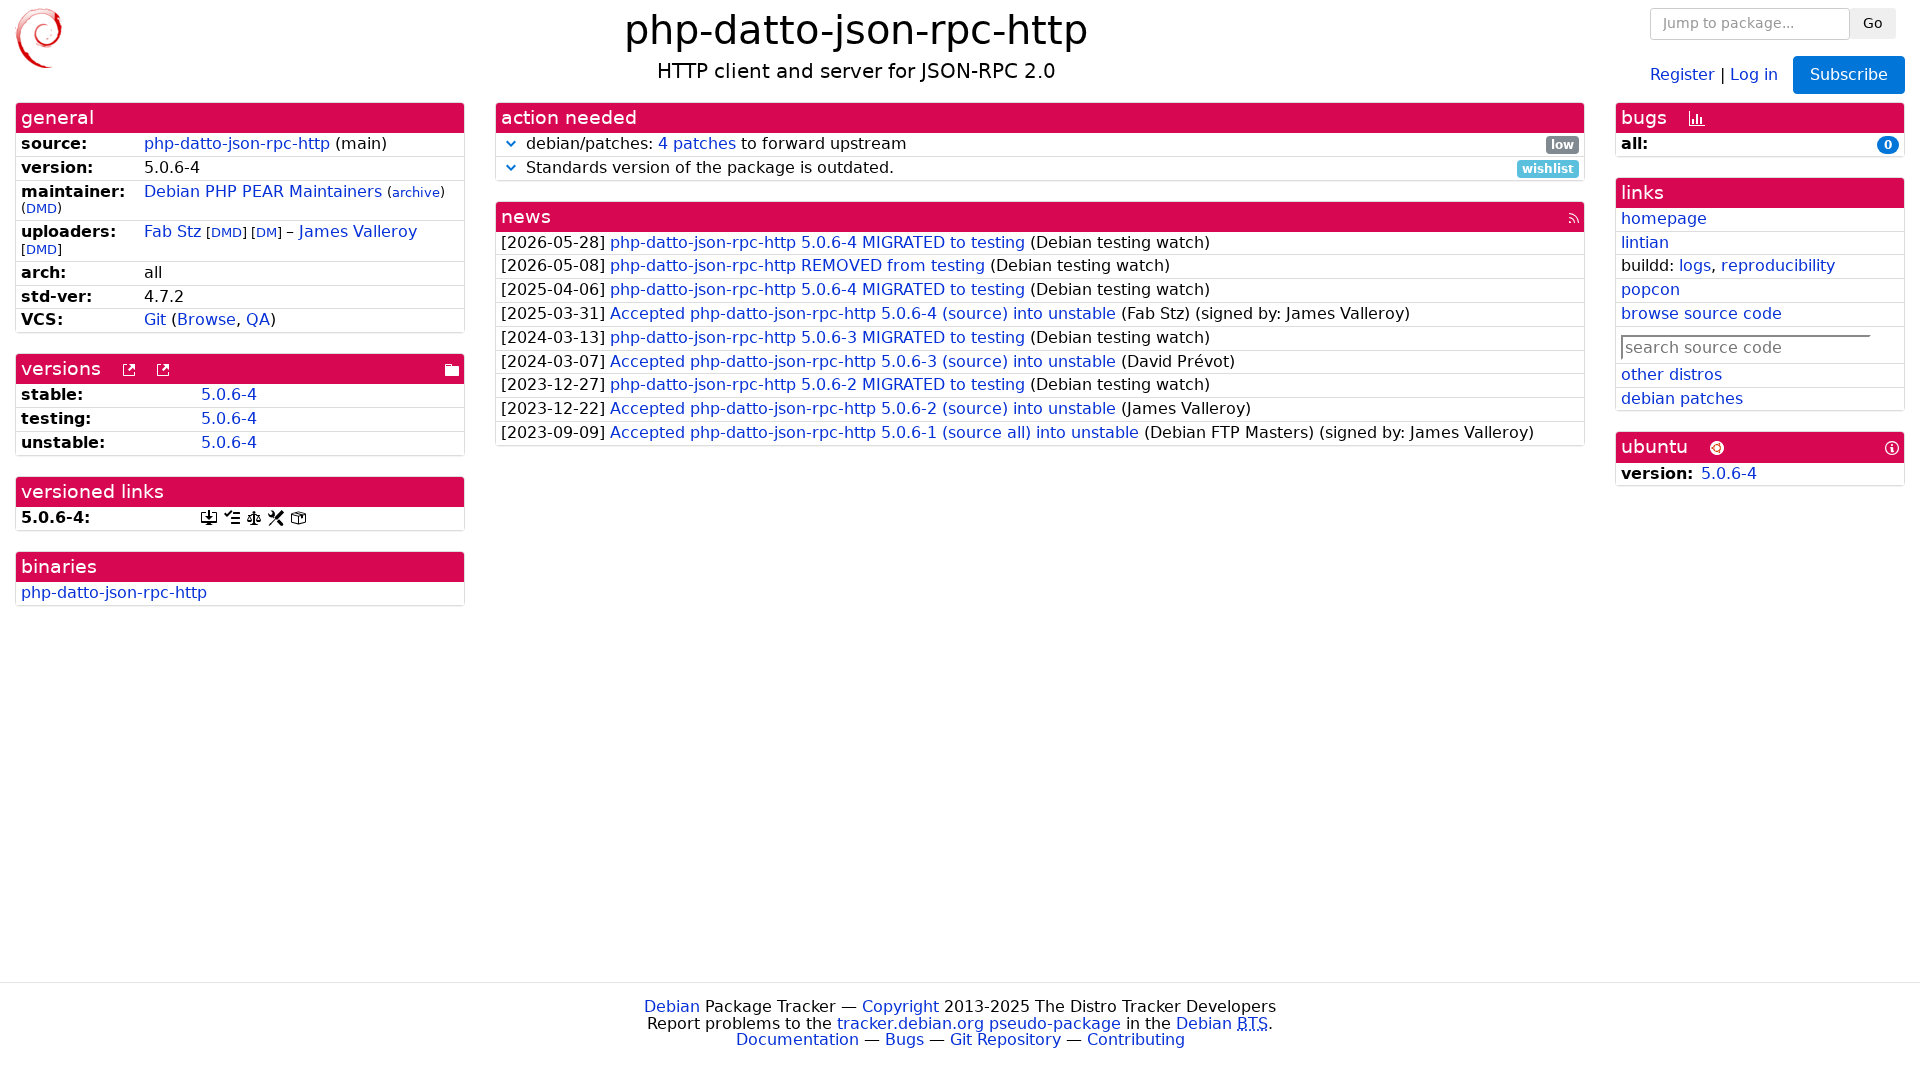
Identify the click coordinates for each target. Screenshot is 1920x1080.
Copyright (900, 1006)
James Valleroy (358, 231)
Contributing (1136, 1039)
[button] (511, 143)
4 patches (697, 143)
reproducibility (1778, 265)
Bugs (904, 1039)
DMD (41, 208)
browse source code (1701, 313)
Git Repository (1005, 1039)
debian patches (1682, 398)
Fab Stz (172, 231)
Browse (206, 319)
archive (416, 192)
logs (1695, 265)
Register (1682, 73)
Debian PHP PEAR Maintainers (263, 191)
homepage (1664, 218)
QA (258, 319)
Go (1873, 23)
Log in (1754, 73)
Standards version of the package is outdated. (1047, 168)
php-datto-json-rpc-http (237, 143)
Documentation (797, 1039)
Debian (672, 1006)
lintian (1645, 242)
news (526, 216)
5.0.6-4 (229, 394)
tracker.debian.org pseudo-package (979, 1023)
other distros (1671, 374)
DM (266, 232)
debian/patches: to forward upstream (1047, 144)
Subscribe (1849, 74)
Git (155, 319)
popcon (1650, 289)
